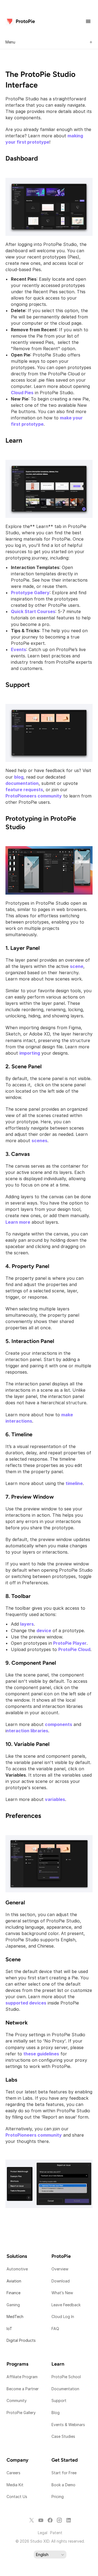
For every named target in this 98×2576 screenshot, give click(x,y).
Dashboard (22, 158)
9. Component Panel (31, 1663)
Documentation (66, 2389)
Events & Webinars (68, 2425)
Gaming (13, 2305)
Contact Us (17, 2497)
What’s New (62, 2293)
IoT (9, 2329)
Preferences (23, 1816)
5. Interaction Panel (30, 1341)
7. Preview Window (30, 1497)
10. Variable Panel (27, 1744)
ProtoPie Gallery (21, 2413)
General (15, 1902)
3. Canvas (18, 1154)
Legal (43, 2533)
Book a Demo (63, 2485)
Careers (13, 2473)
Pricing (58, 2497)
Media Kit (16, 2485)
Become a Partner (23, 2389)
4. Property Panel (27, 1266)
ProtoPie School (66, 2377)
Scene (13, 1959)
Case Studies (63, 2436)
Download (61, 2281)
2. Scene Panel (24, 1066)
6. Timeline (19, 1434)
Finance (13, 2293)
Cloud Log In (63, 2317)
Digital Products (21, 2340)
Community (17, 2401)
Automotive (17, 2269)
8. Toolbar (18, 1596)
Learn (14, 440)
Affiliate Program (22, 2377)
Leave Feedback (66, 2305)
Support (18, 685)
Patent (56, 2533)
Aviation (14, 2281)
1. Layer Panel (23, 948)
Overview (60, 2269)
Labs (11, 2080)
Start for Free (64, 2473)
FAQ (55, 2329)
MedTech (15, 2317)
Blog (56, 2413)
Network (17, 2023)
